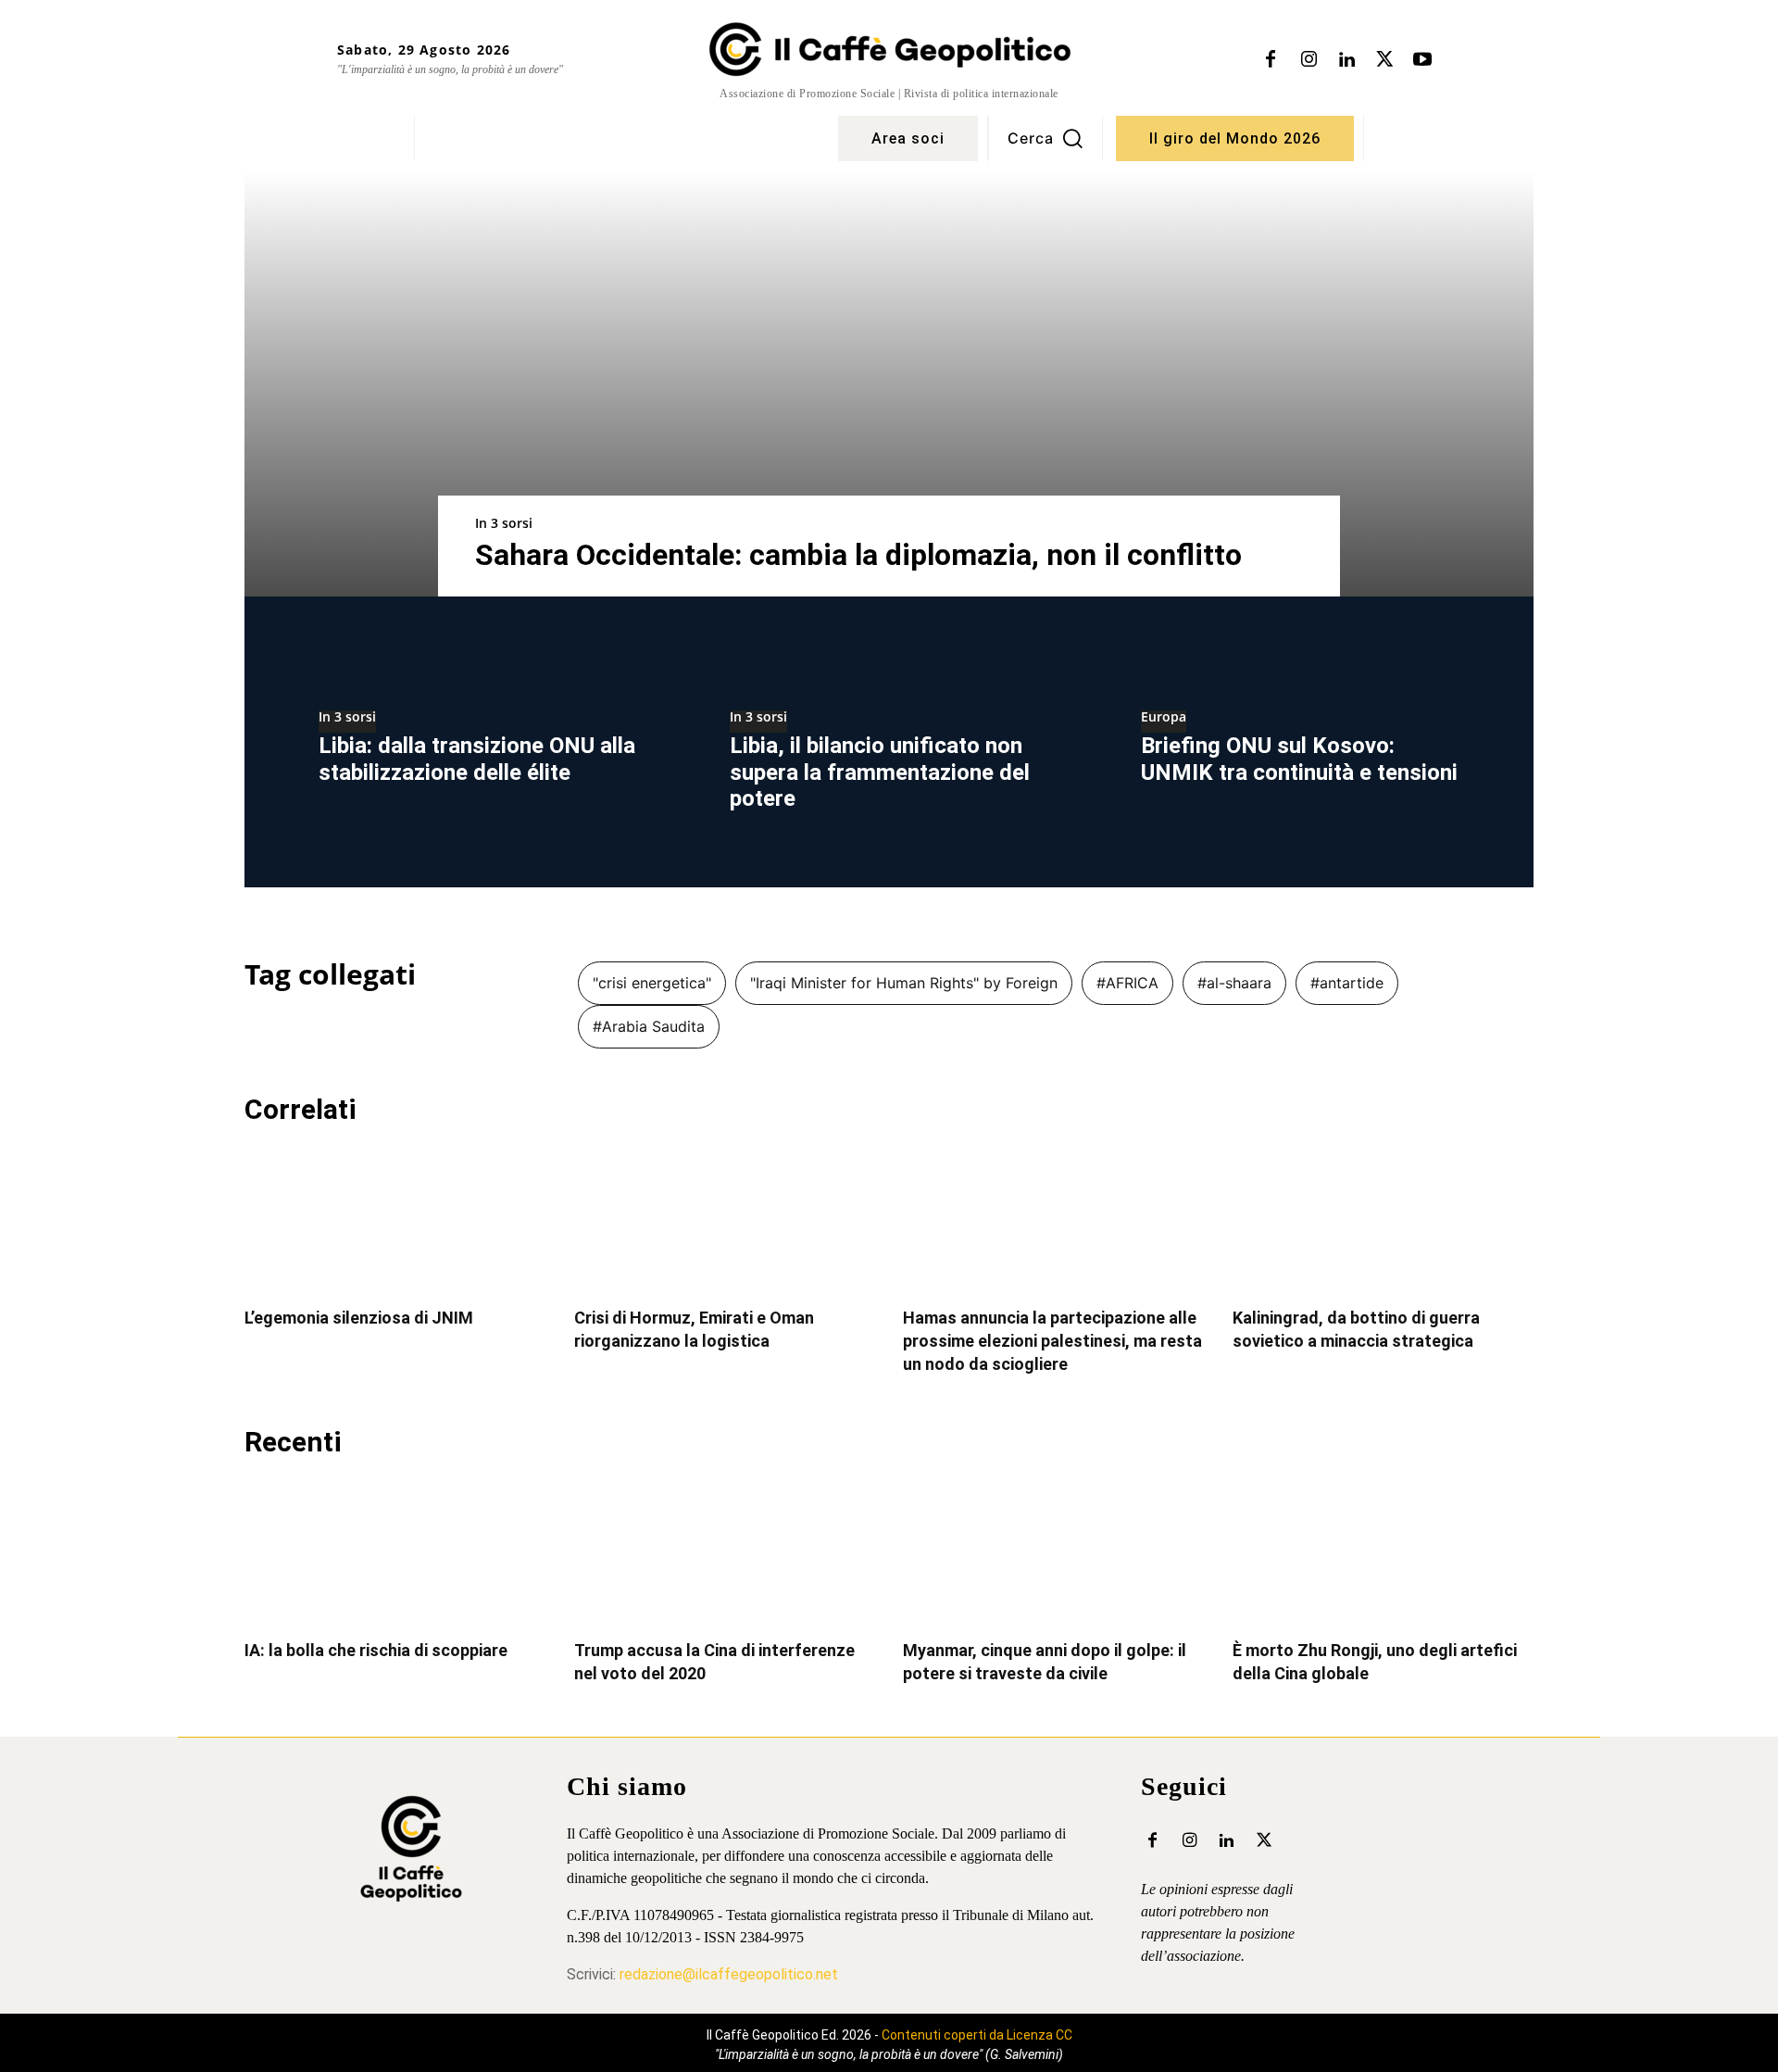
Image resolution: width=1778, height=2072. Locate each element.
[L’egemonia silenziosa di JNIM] (395, 1218)
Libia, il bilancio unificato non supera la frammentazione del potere (880, 772)
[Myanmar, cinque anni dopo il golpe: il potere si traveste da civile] (1054, 1551)
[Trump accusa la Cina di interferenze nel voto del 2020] (725, 1551)
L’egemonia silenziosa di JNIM (359, 1318)
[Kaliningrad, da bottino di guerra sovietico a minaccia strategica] (1384, 1218)
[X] (1384, 60)
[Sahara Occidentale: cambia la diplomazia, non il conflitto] (889, 383)
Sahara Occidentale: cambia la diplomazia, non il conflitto (858, 555)
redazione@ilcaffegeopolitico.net (729, 1974)
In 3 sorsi (504, 523)
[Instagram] (1308, 60)
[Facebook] (1271, 60)
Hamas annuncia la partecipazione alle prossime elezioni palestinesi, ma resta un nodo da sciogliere (1052, 1341)
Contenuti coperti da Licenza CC (977, 2035)
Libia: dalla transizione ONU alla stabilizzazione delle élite (477, 759)
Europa (1164, 718)
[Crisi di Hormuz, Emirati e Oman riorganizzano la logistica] (725, 1218)
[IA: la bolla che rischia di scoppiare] (395, 1551)
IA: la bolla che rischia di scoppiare (376, 1650)
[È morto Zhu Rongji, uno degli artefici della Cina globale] (1384, 1551)
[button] (1046, 138)
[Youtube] (1422, 60)
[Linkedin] (1346, 60)
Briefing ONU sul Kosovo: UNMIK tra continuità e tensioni (1299, 759)
